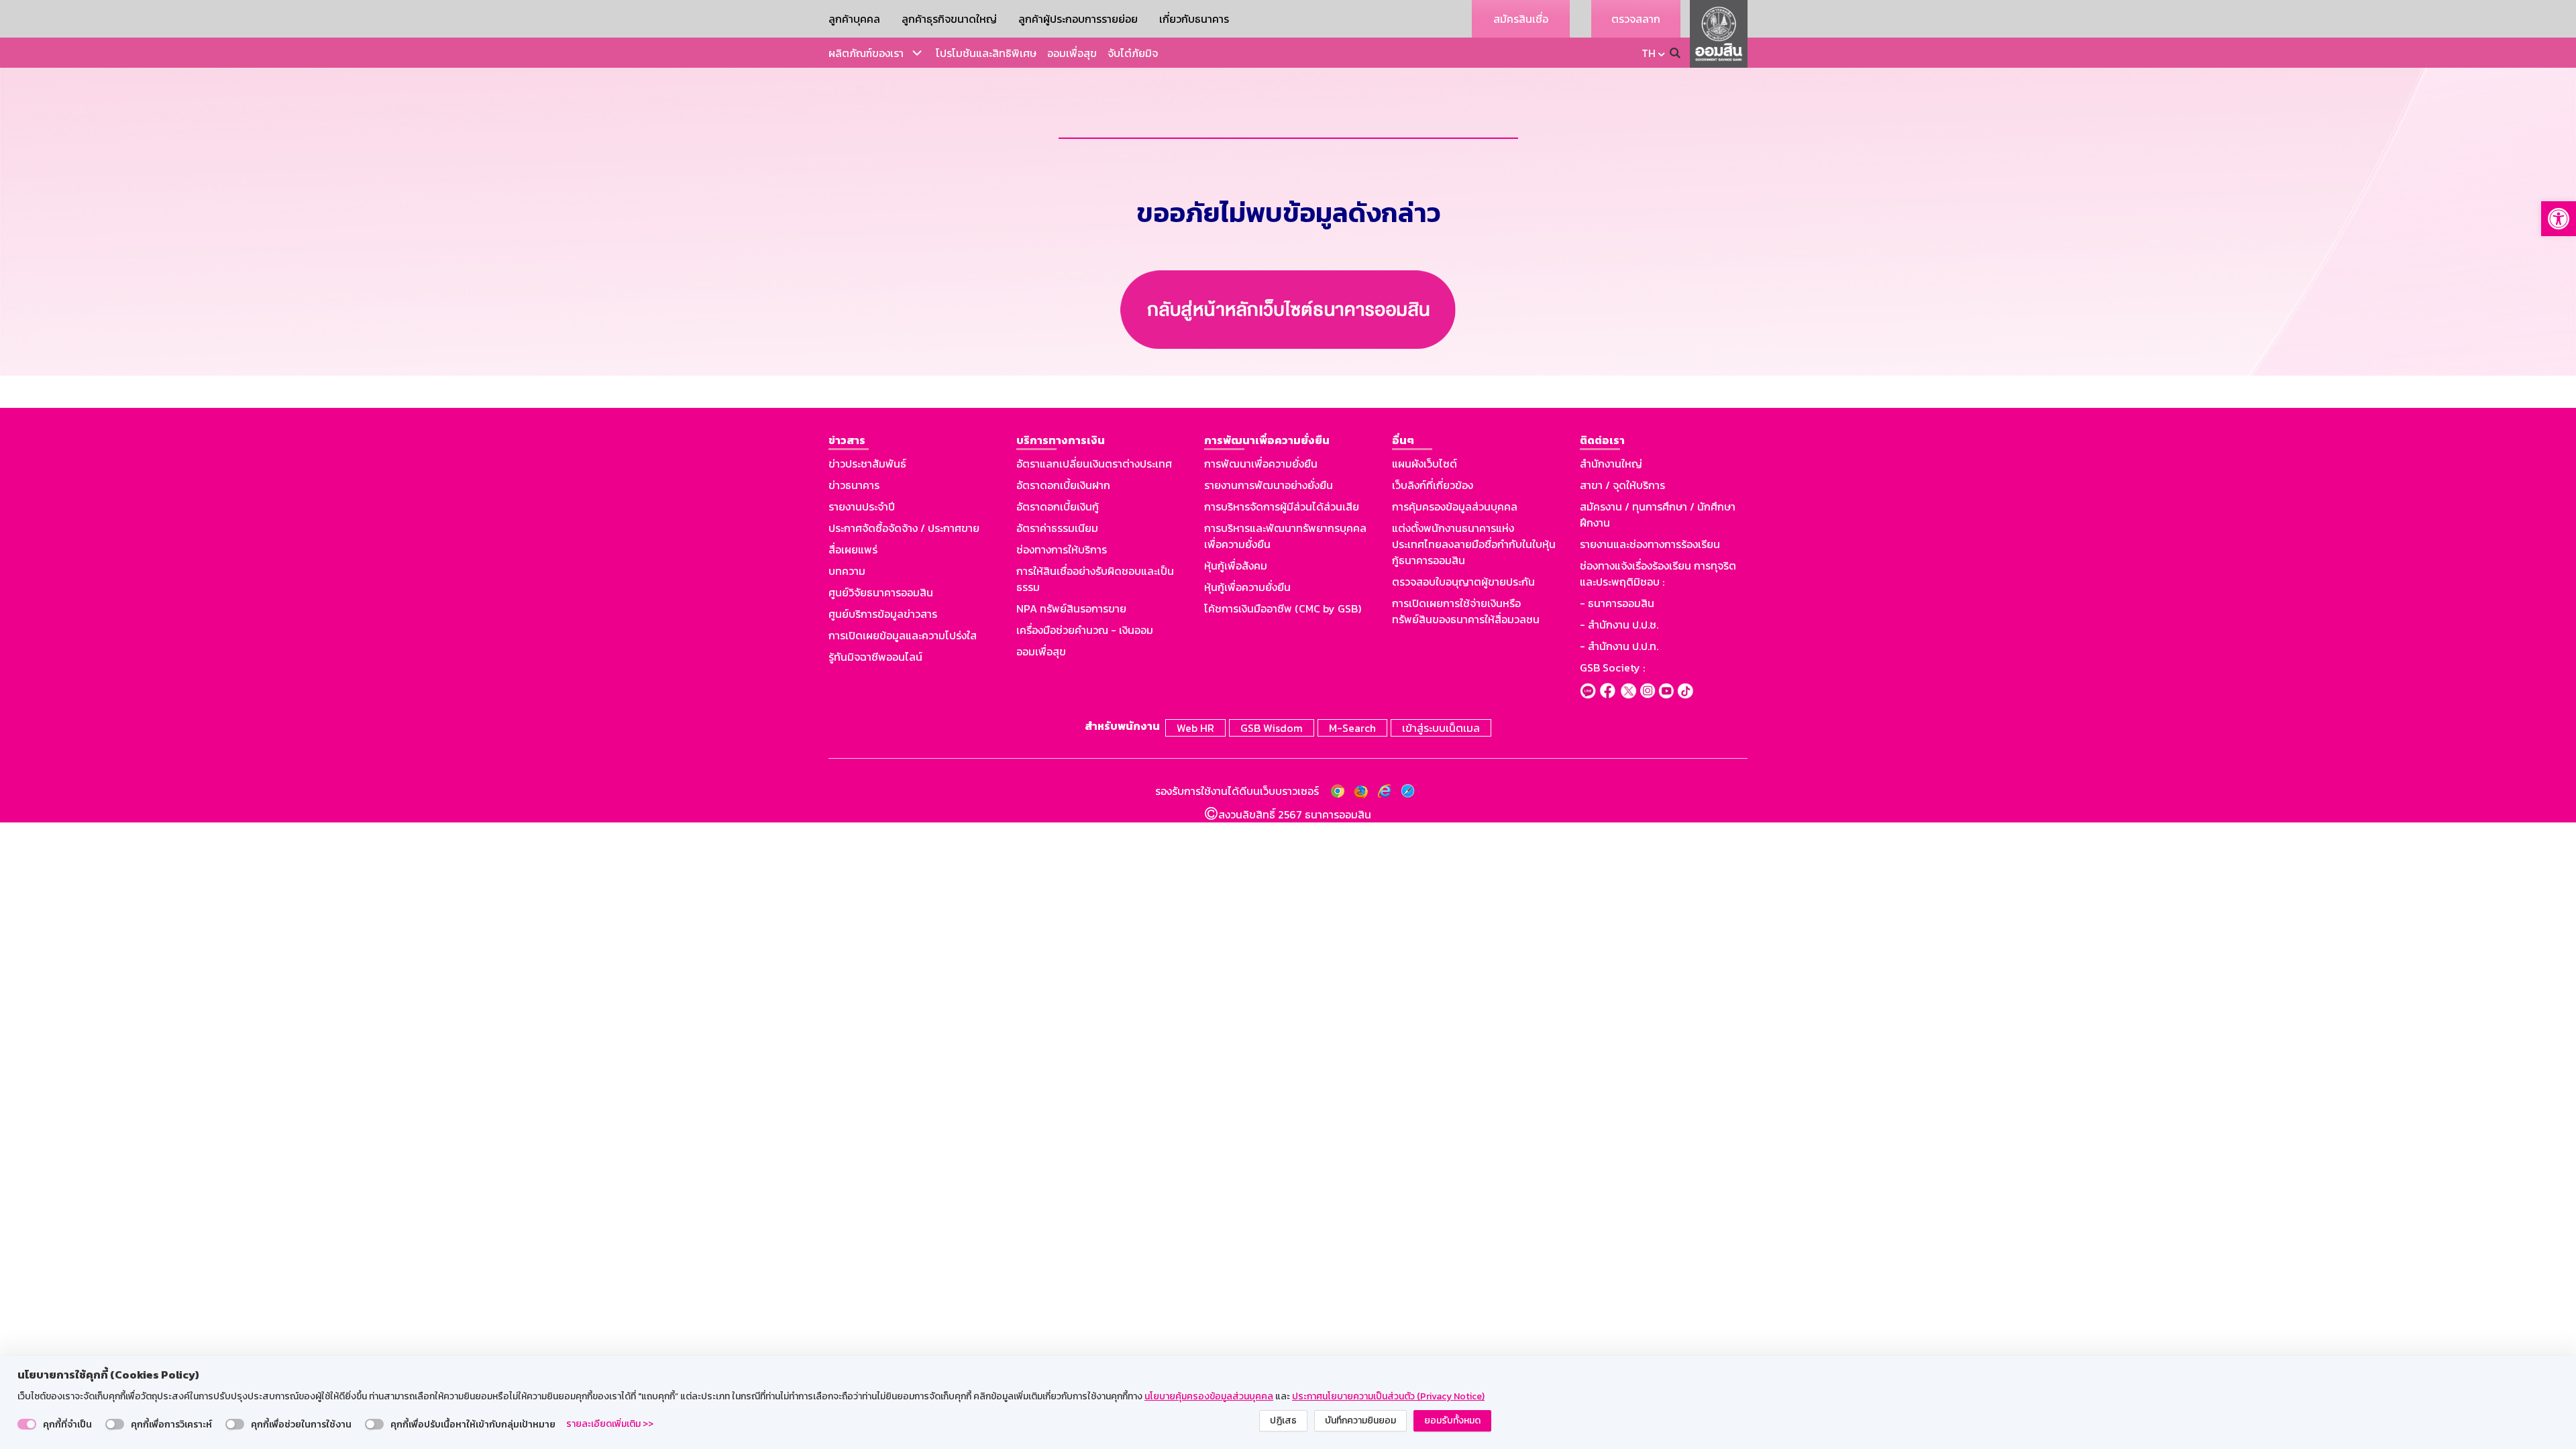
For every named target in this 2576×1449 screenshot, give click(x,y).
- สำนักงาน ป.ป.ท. (1619, 646)
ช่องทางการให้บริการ (1062, 549)
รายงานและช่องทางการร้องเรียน (1650, 544)
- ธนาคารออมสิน (1617, 603)
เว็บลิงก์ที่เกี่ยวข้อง (1433, 485)
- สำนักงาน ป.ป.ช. (1619, 625)
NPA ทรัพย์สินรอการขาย (1071, 608)
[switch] (27, 1424)
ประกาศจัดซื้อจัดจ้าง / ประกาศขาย (904, 528)
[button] (2559, 219)
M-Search (1352, 728)
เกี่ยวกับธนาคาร (1194, 19)
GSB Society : (1612, 667)
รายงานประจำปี (862, 506)
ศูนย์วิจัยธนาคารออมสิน (881, 592)
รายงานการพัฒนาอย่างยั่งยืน (1269, 485)
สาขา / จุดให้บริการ (1622, 485)
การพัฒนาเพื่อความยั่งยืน (1261, 464)
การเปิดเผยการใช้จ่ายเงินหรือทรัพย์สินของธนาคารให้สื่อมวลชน (1466, 611)
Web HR (1195, 728)
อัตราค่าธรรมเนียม (1057, 528)
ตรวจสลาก (1636, 19)
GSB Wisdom (1272, 728)
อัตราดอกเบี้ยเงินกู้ (1058, 506)
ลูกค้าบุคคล (854, 19)
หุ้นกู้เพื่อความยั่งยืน (1247, 587)
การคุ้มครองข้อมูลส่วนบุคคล (1455, 506)
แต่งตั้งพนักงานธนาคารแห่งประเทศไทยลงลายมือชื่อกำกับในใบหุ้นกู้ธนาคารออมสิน (1474, 544)
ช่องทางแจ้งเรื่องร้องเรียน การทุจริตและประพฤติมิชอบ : (1658, 574)
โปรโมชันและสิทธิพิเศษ (986, 53)
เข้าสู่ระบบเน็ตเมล (1441, 728)
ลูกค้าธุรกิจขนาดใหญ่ (949, 19)
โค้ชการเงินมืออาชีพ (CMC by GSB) (1283, 608)
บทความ (847, 571)
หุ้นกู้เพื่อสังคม (1236, 566)
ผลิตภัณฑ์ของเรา (866, 53)
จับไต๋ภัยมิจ (1133, 53)
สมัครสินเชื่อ (1521, 19)
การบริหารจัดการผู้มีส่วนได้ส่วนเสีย (1282, 506)
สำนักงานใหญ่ (1611, 464)
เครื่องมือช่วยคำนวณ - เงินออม (1085, 630)
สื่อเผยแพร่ (853, 549)
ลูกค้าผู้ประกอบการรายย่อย (1078, 19)
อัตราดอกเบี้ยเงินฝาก (1063, 485)
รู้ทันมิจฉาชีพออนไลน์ (875, 657)
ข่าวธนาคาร (854, 485)
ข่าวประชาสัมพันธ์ (867, 464)
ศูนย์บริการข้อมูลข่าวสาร (883, 614)
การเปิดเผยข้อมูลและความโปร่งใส (903, 635)
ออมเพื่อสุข (1072, 53)
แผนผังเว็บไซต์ (1425, 464)
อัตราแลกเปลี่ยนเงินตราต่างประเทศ (1094, 464)
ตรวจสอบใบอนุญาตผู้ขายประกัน (1463, 582)
